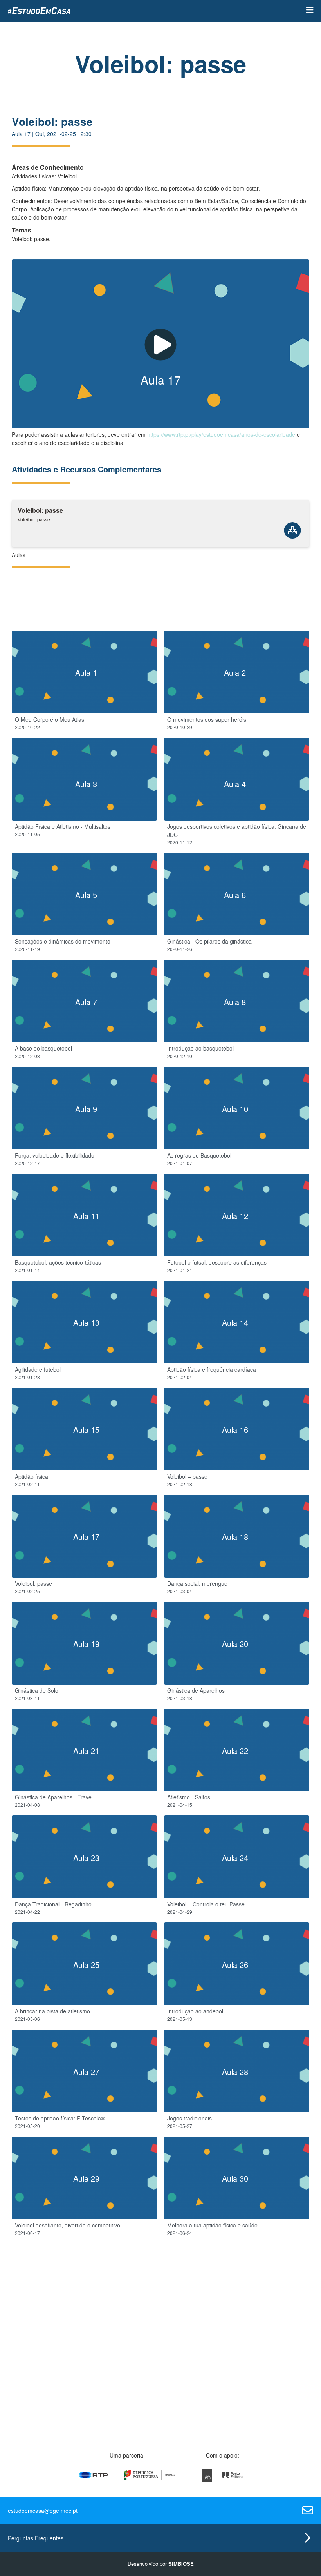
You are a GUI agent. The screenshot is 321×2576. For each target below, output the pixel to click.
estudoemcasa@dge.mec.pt (43, 2511)
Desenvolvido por (161, 2564)
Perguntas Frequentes (36, 2538)
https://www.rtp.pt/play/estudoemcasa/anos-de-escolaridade (221, 434)
